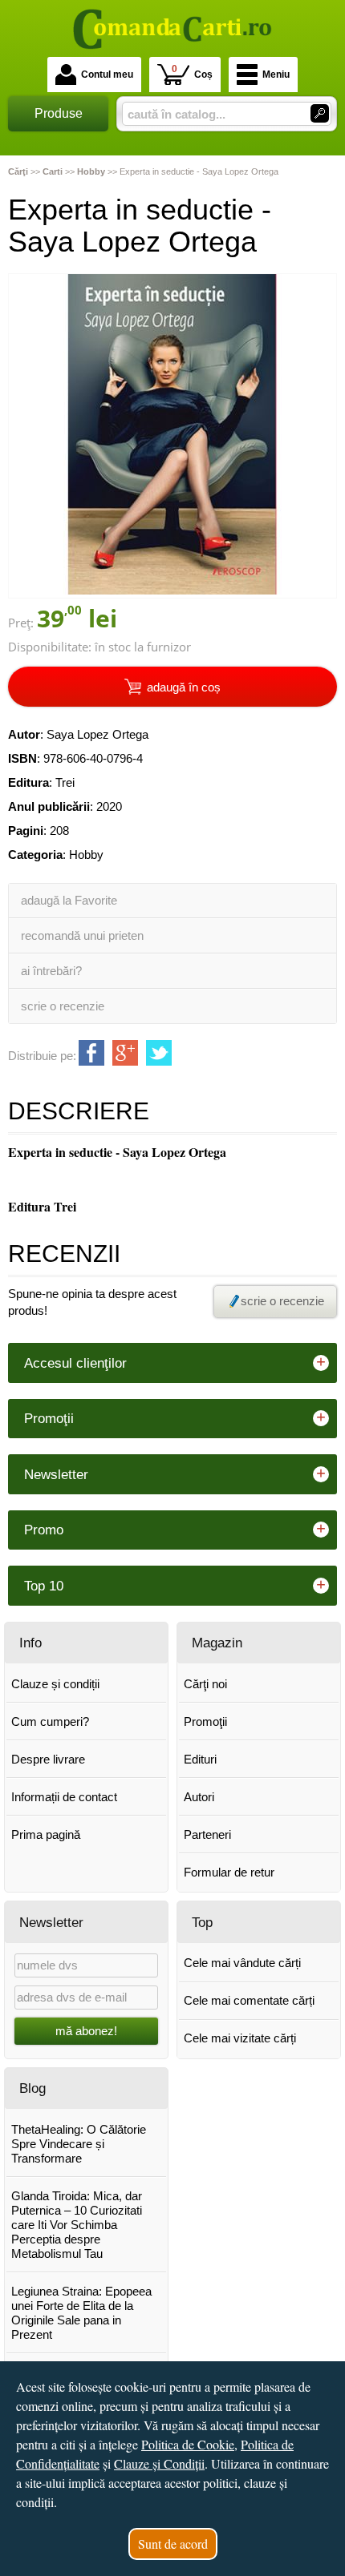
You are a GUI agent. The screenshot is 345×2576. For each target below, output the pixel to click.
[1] (320, 113)
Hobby (86, 855)
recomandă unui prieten (82, 935)
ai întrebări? (51, 971)
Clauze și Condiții (159, 2463)
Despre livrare (48, 1759)
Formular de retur (229, 1872)
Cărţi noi (205, 1684)
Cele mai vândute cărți (242, 1963)
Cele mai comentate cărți (249, 2000)
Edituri (200, 1759)
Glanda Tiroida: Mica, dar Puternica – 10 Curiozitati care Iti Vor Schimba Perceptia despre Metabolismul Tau (77, 2225)
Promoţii (205, 1721)
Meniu (276, 75)
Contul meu (107, 75)
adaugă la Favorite (69, 900)
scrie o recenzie (63, 1006)
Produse (59, 113)
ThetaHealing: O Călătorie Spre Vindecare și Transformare (79, 2144)
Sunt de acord (173, 2544)
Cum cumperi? (50, 1721)
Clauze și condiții (55, 1684)
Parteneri (207, 1834)
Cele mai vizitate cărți (240, 2038)
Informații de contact (64, 1797)
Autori (199, 1797)
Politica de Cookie (188, 2444)
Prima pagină (46, 1834)
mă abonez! (86, 2031)
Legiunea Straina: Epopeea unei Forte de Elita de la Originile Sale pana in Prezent (81, 2313)
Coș (192, 72)
